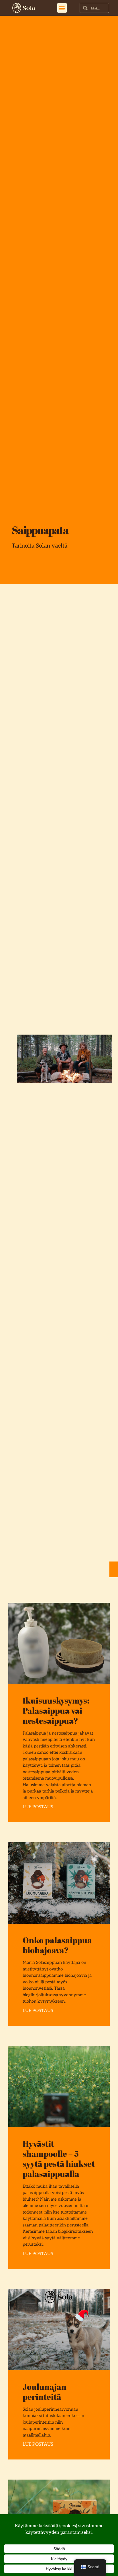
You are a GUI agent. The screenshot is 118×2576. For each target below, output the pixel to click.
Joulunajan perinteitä (45, 2391)
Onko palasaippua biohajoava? (57, 1945)
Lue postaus (38, 1807)
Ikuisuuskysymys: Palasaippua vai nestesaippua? (56, 1710)
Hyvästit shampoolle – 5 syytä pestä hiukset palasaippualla (59, 2158)
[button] (62, 8)
